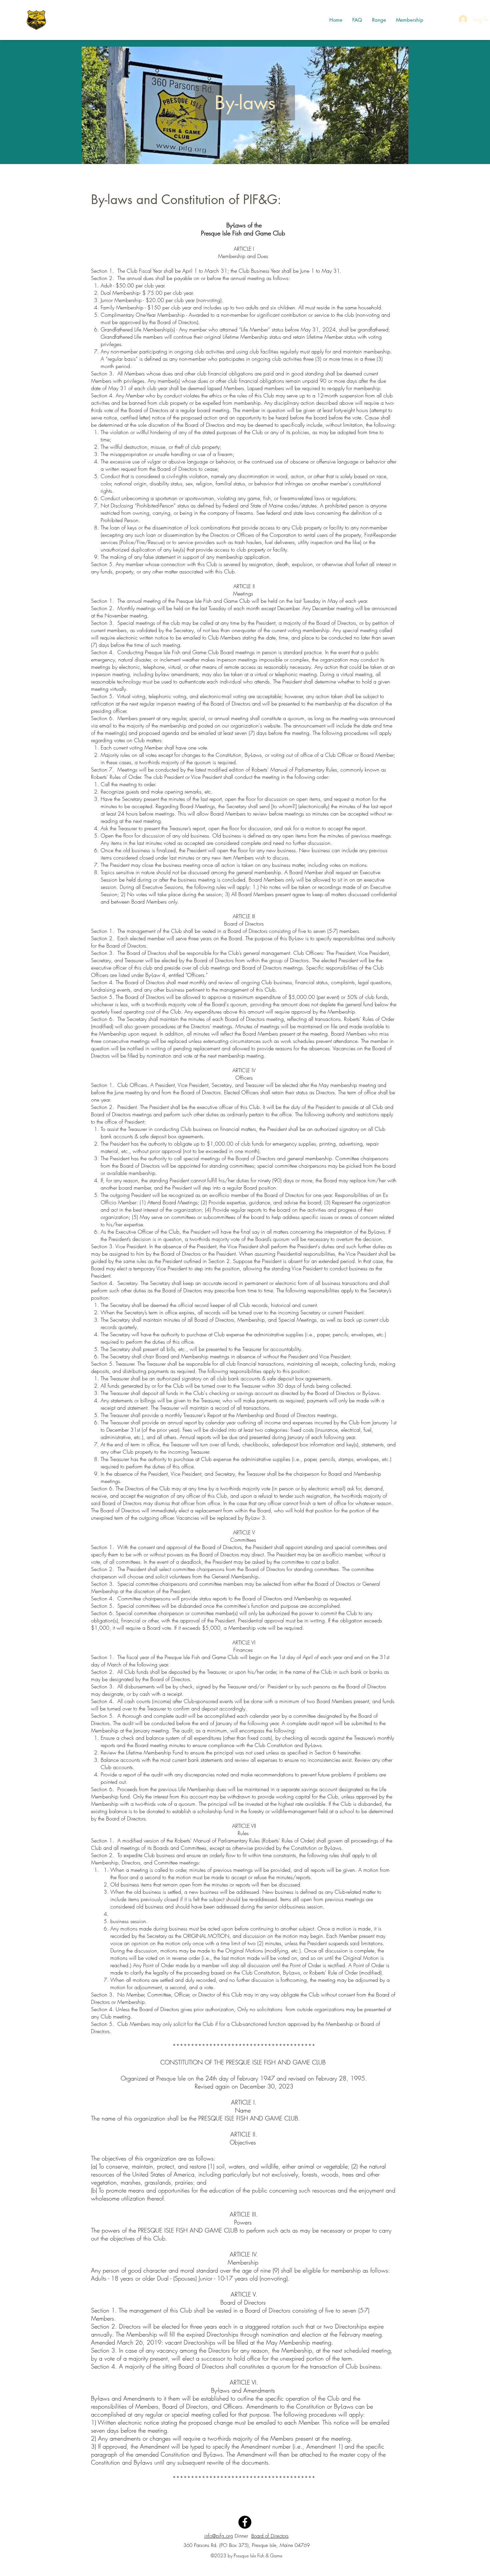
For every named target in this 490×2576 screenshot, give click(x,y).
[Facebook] (245, 2522)
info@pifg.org (219, 2536)
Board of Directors (270, 2536)
